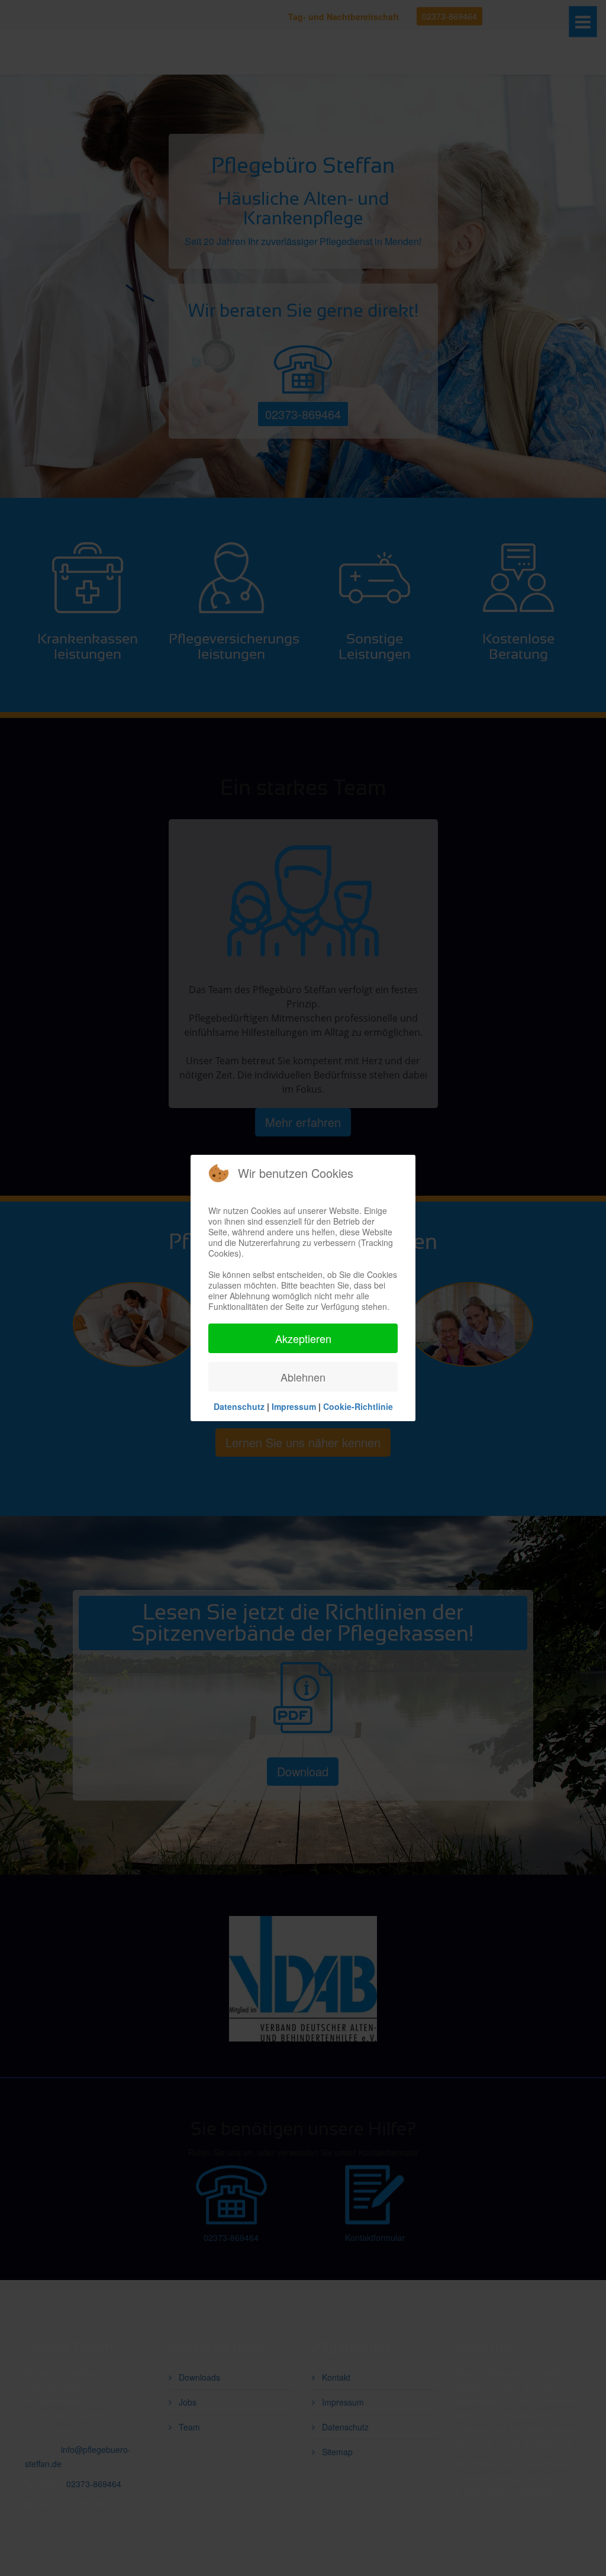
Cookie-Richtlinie (358, 1406)
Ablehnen (303, 1377)
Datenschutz (239, 1406)
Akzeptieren (303, 1338)
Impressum (294, 1406)
